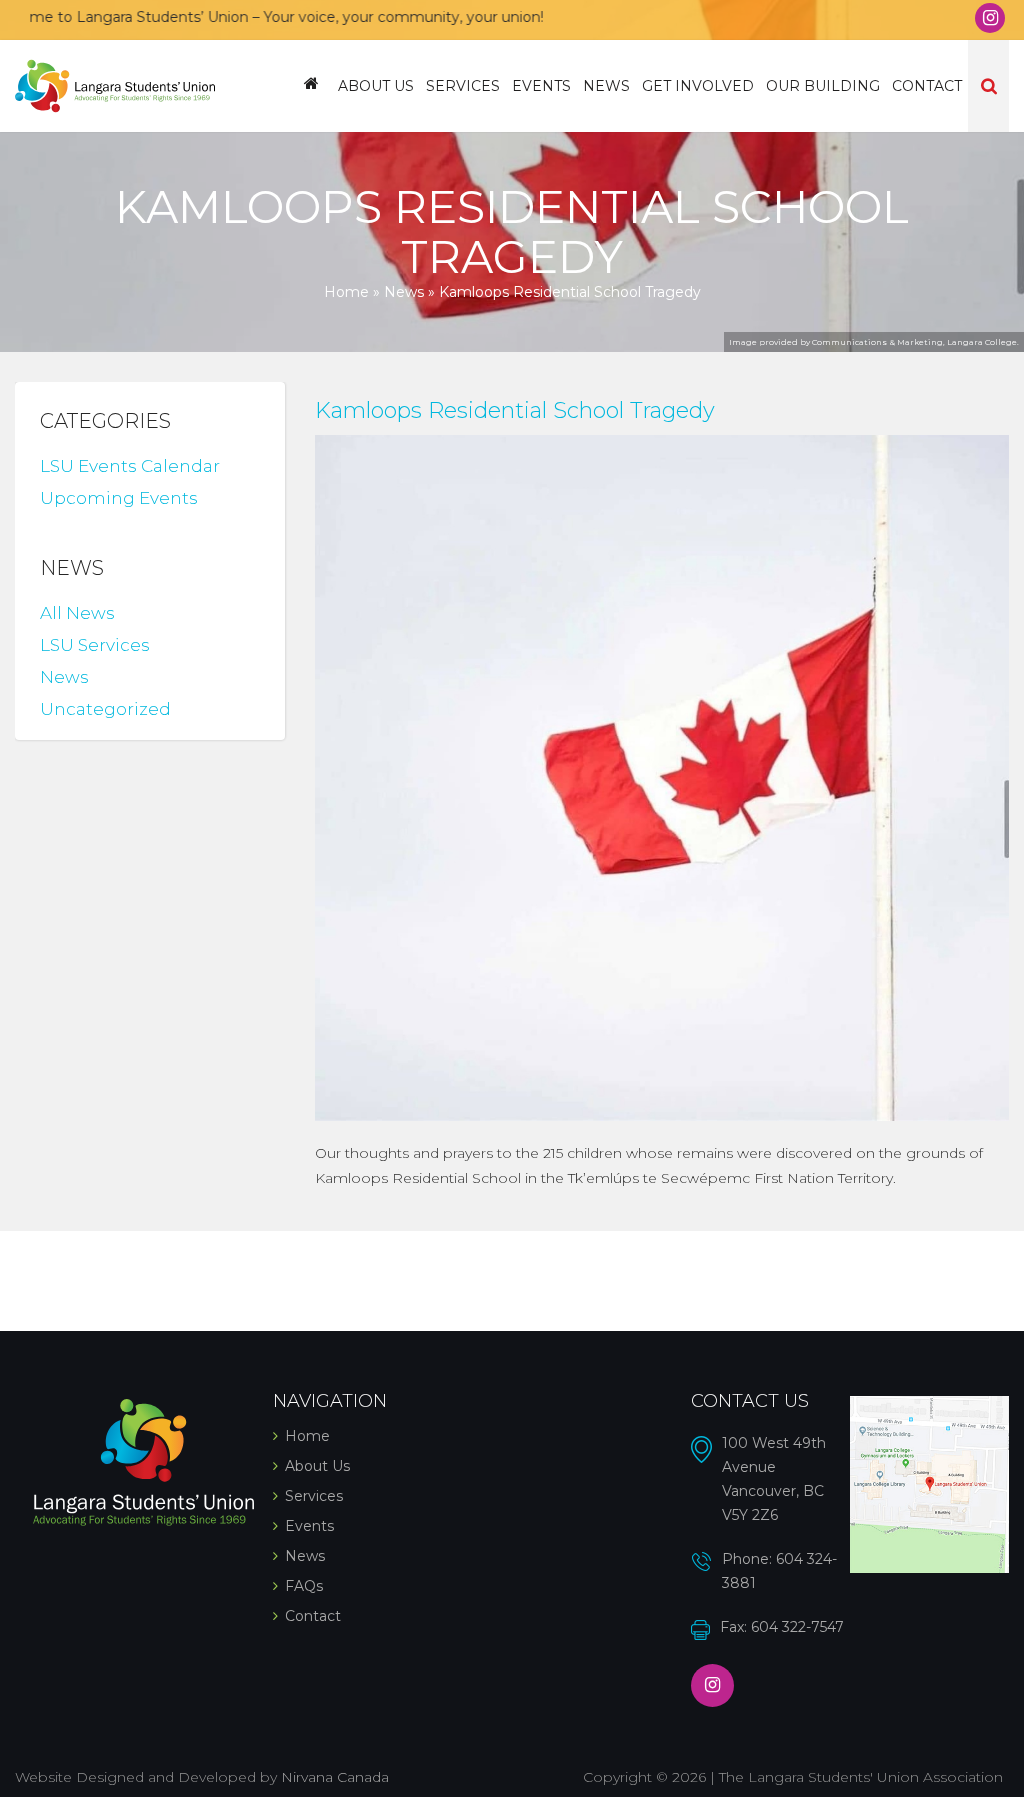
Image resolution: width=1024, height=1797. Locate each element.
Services (463, 86)
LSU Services (95, 645)
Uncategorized (105, 709)
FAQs (304, 1586)
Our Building (823, 86)
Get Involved (698, 86)
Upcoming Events (119, 498)
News (606, 86)
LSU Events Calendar (130, 466)
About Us (376, 86)
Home (311, 86)
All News (77, 613)
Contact (927, 86)
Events (541, 86)
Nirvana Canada (335, 1777)
